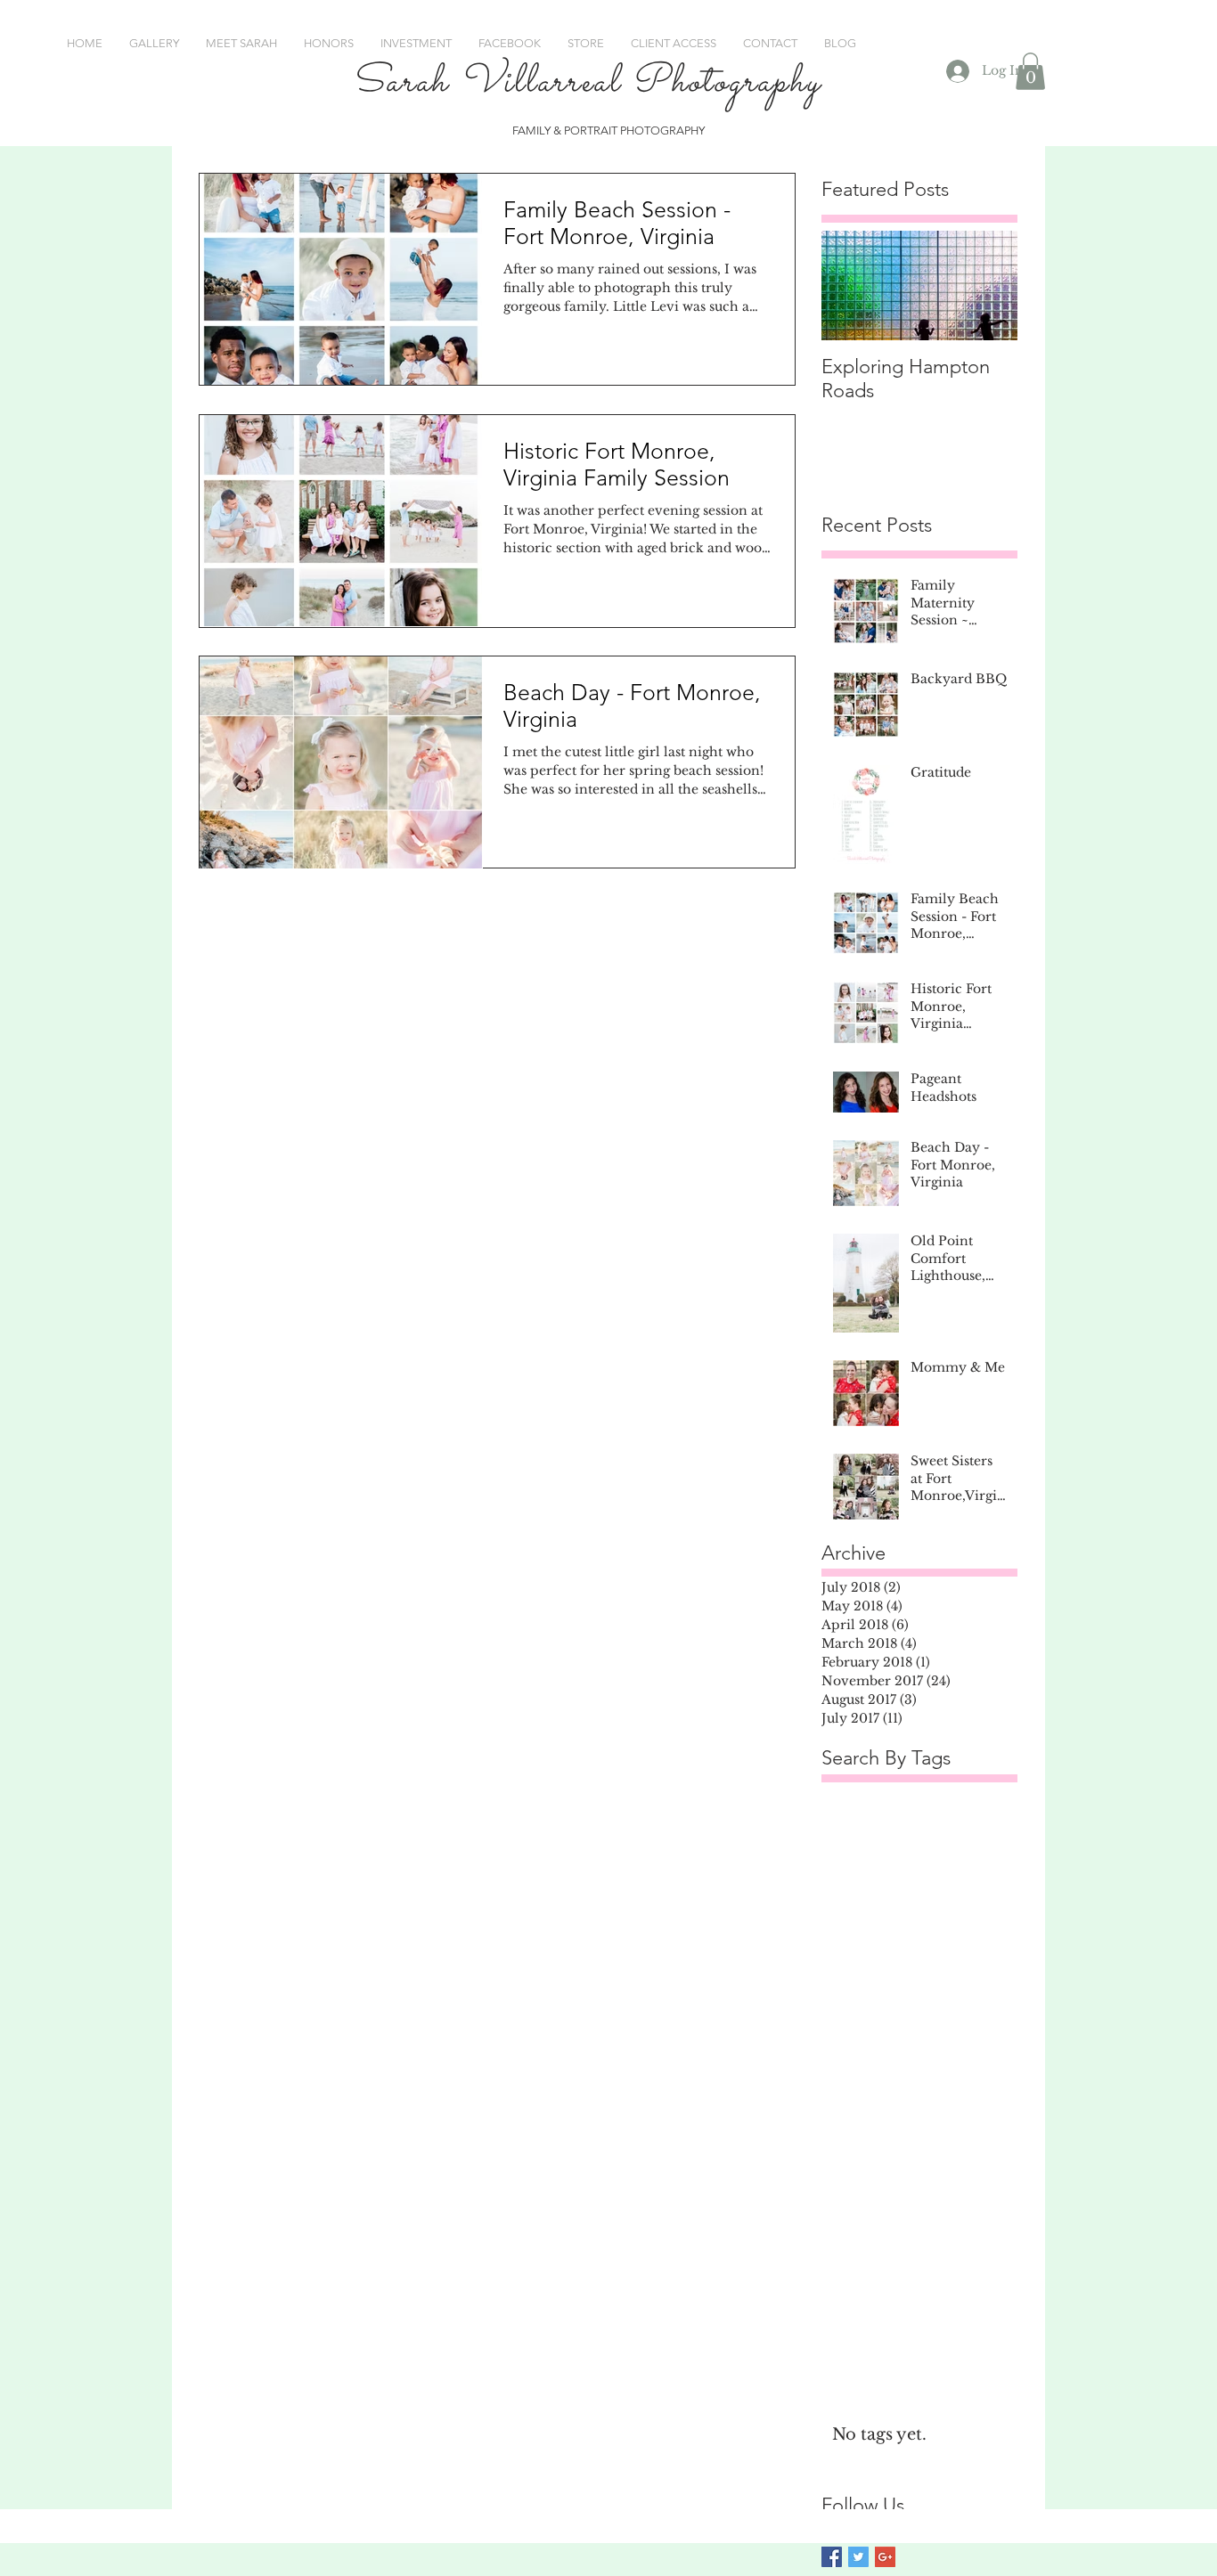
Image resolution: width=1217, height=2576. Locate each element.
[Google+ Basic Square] (885, 2557)
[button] (1030, 71)
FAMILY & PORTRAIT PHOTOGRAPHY (608, 130)
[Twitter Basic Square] (858, 2557)
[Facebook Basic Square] (832, 2557)
